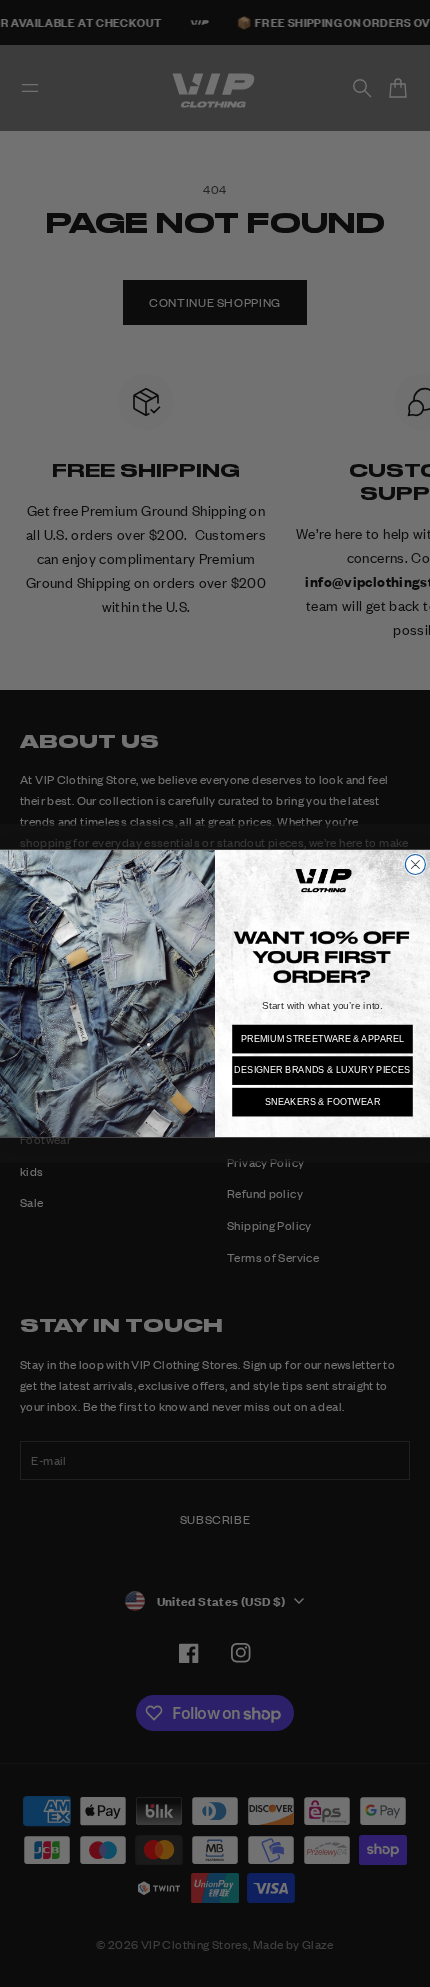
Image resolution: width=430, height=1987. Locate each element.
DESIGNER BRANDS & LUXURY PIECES (322, 1070)
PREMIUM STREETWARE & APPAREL (323, 1039)
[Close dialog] (415, 864)
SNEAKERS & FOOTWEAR (323, 1102)
